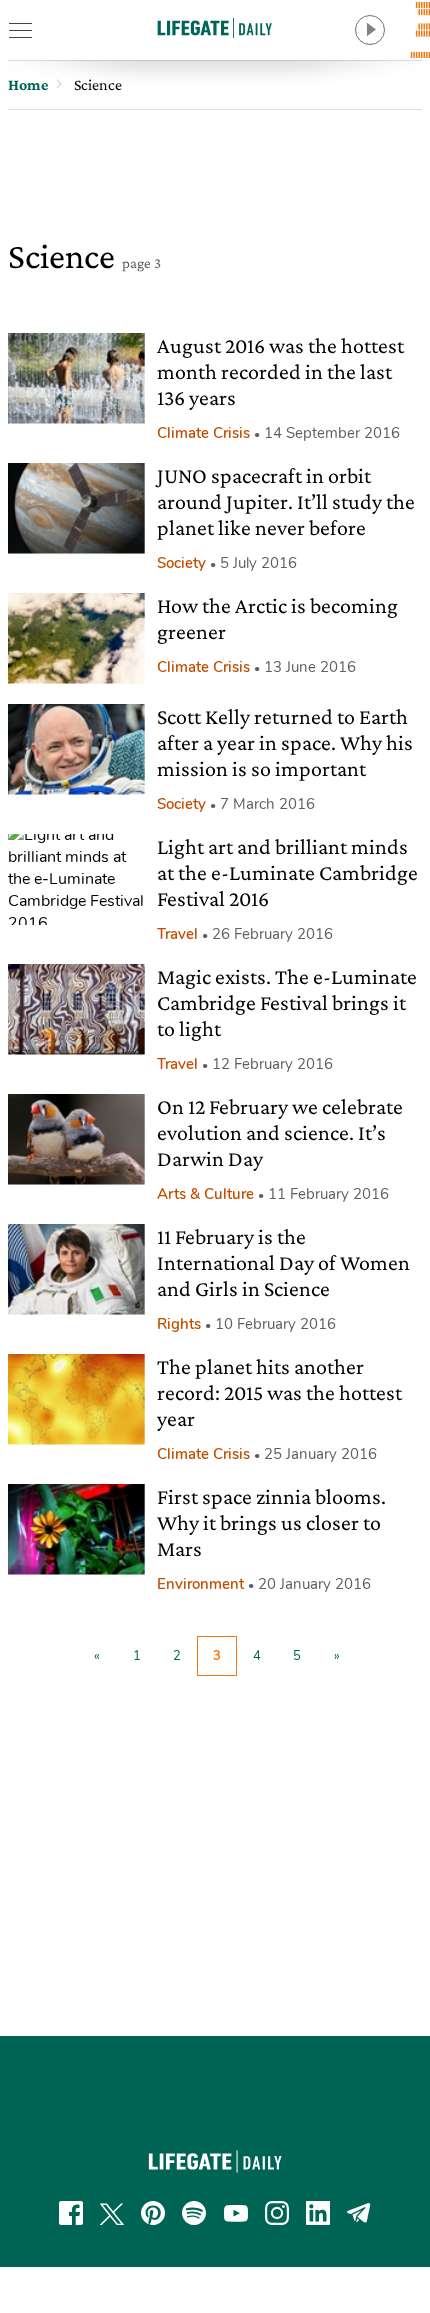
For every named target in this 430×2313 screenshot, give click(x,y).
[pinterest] (153, 2213)
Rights (179, 1324)
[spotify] (194, 2213)
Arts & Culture (205, 1194)
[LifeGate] (215, 27)
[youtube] (236, 2213)
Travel (177, 934)
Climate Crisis (203, 433)
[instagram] (277, 2213)
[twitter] (112, 2213)
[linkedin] (318, 2213)
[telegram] (359, 2213)
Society (181, 563)
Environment (200, 1584)
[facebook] (71, 2213)
